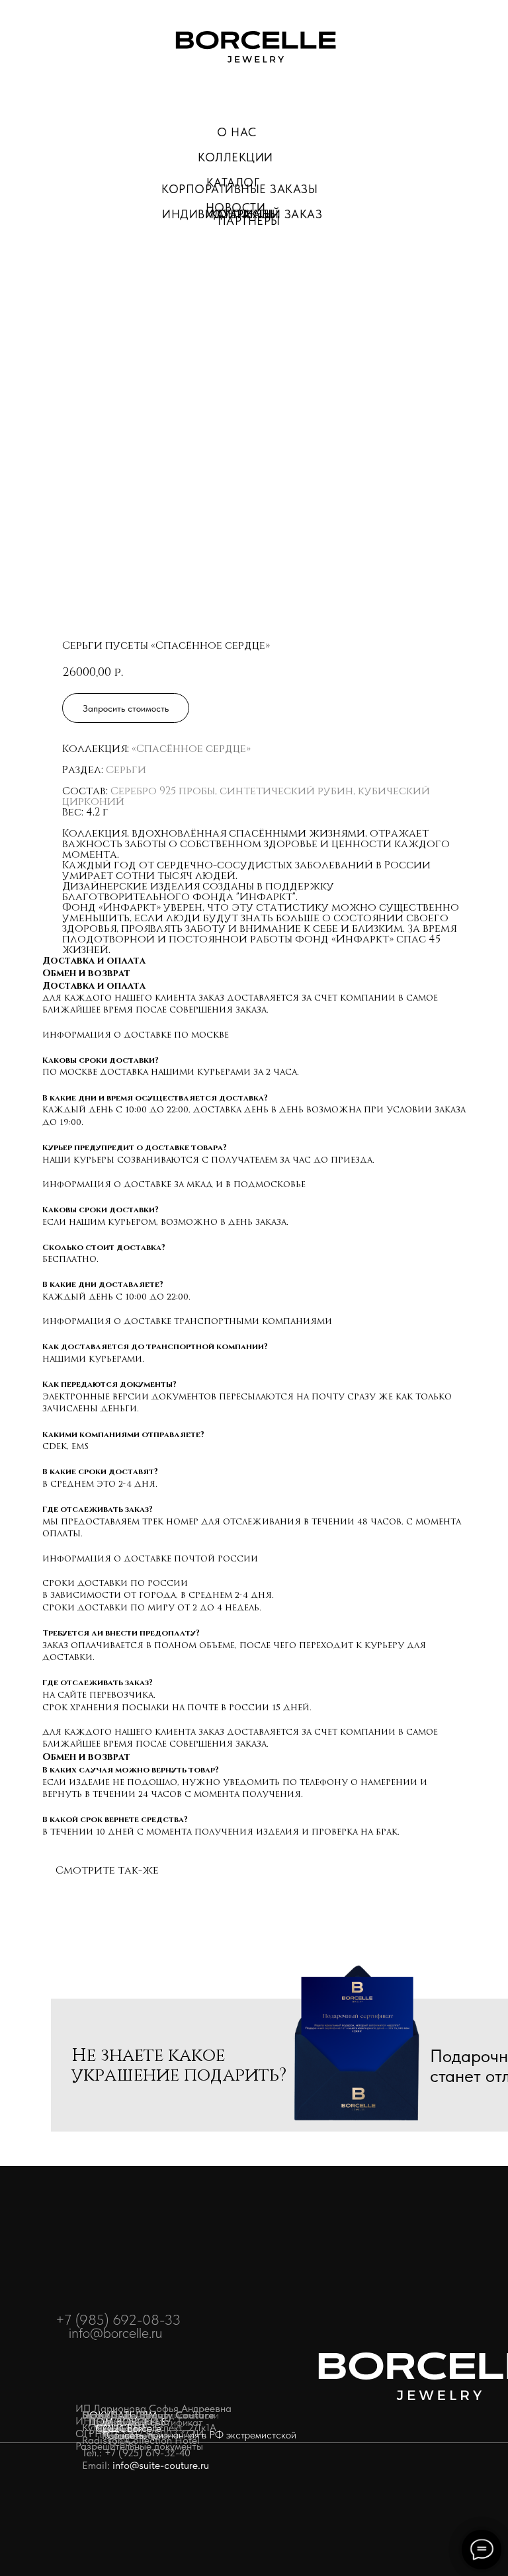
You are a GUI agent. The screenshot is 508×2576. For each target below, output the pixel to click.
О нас (237, 132)
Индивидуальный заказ (242, 214)
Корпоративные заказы (239, 189)
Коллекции (235, 157)
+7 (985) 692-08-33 (118, 2319)
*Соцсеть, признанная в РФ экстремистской (199, 2435)
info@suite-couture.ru (161, 2465)
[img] (256, 46)
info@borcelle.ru (115, 2333)
